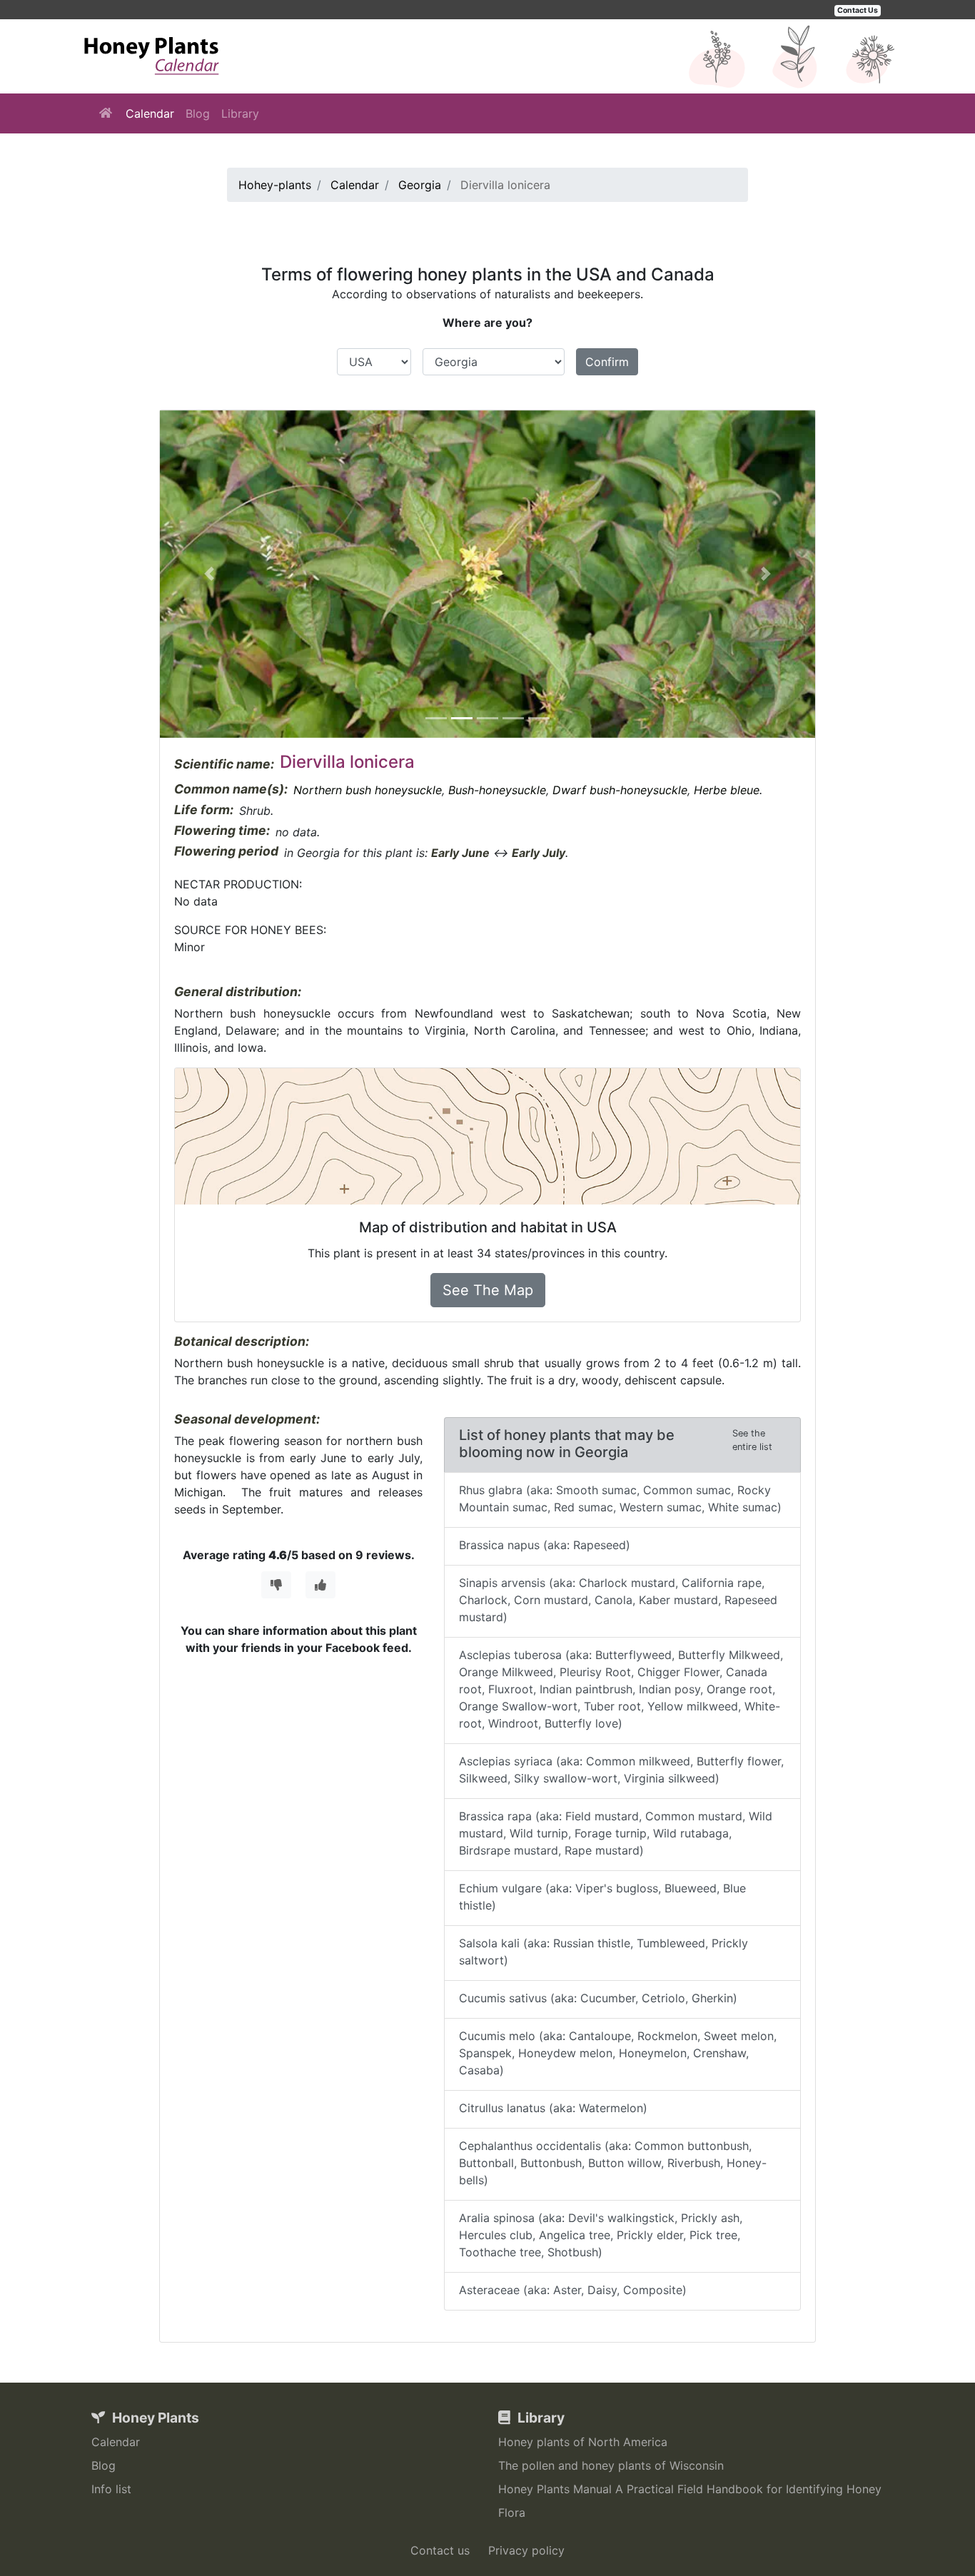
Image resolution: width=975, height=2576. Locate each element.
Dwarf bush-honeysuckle (620, 790)
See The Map (488, 1290)
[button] (209, 574)
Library (240, 113)
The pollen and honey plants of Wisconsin (611, 2465)
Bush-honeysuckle (497, 790)
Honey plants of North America (583, 2442)
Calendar (150, 113)
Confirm (607, 362)
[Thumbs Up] (320, 1585)
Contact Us (858, 10)
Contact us (440, 2550)
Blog (198, 113)
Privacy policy (526, 2550)
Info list (111, 2489)
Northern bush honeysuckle (368, 790)
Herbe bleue (727, 790)
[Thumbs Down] (276, 1585)
